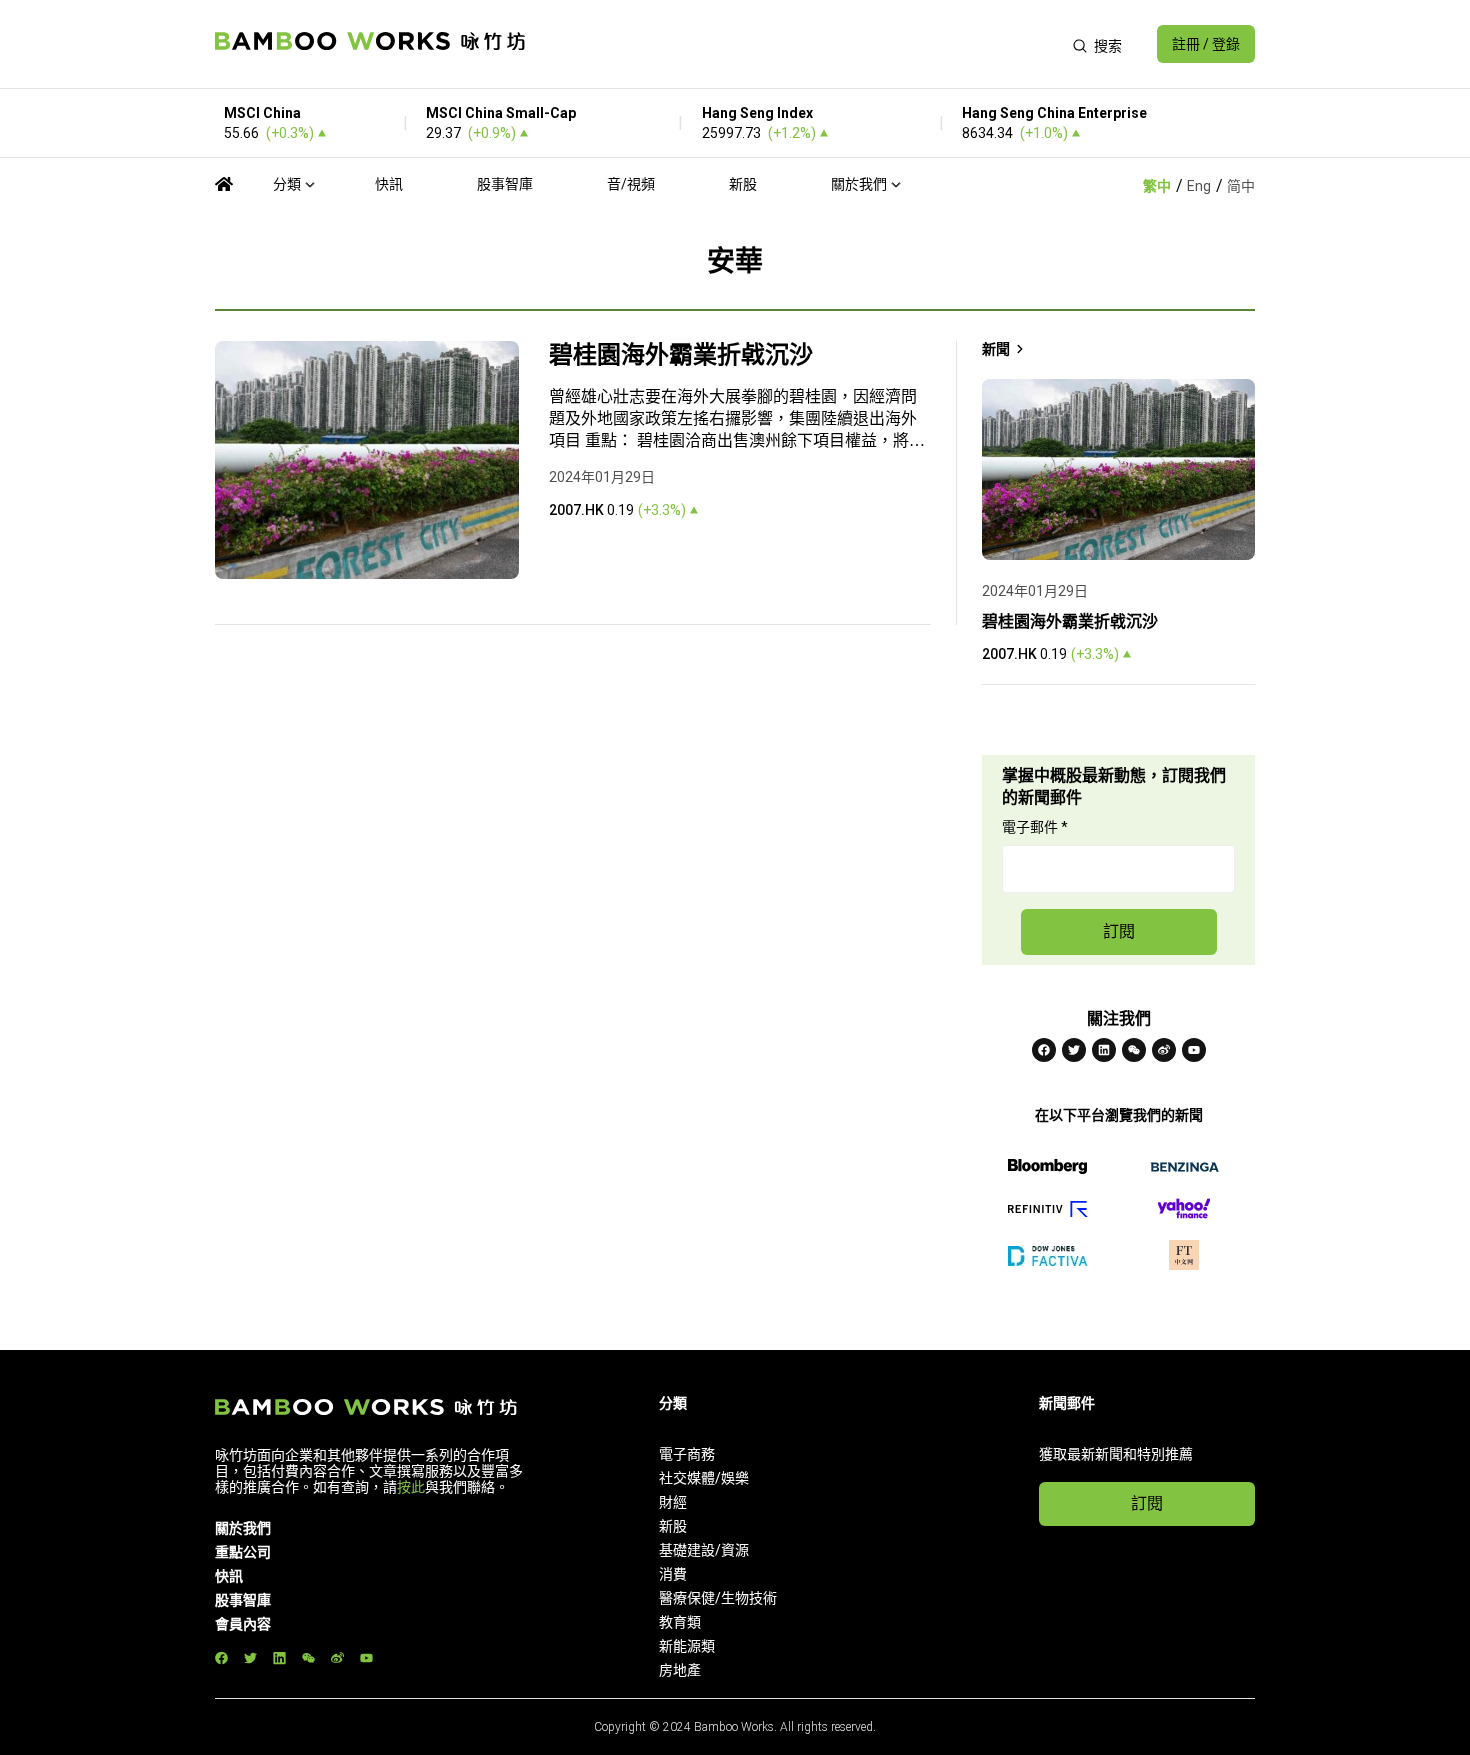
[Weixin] (1134, 1050)
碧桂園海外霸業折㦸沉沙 (681, 355)
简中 (1241, 186)
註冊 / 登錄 (1206, 44)
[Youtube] (1194, 1050)
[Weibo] (1164, 1050)
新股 (743, 184)
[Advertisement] (798, 44)
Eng (1199, 186)
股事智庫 (505, 184)
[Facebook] (1044, 1050)
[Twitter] (1074, 1050)
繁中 (1157, 186)
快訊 (389, 184)
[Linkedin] (1104, 1050)
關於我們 (859, 184)
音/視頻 (631, 184)
